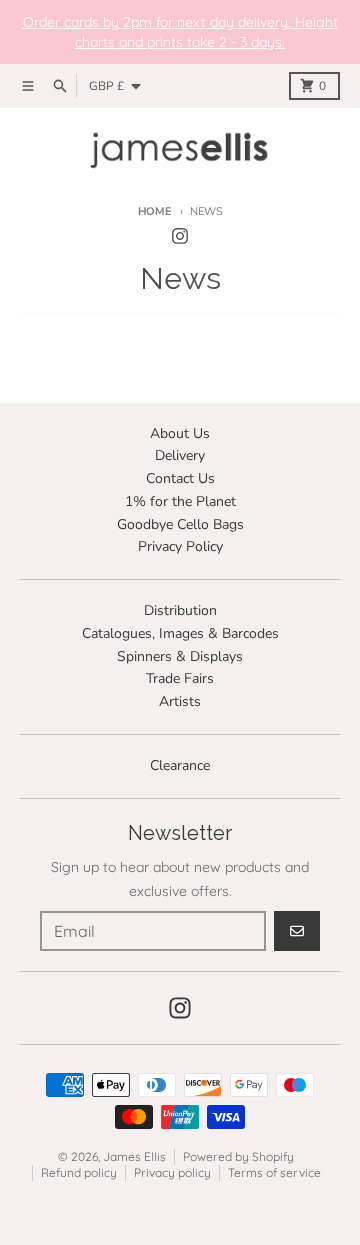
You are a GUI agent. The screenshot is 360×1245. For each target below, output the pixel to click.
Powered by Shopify (238, 1156)
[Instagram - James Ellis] (180, 236)
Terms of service (274, 1172)
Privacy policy (172, 1172)
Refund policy (79, 1172)
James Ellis (134, 1156)
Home (155, 211)
